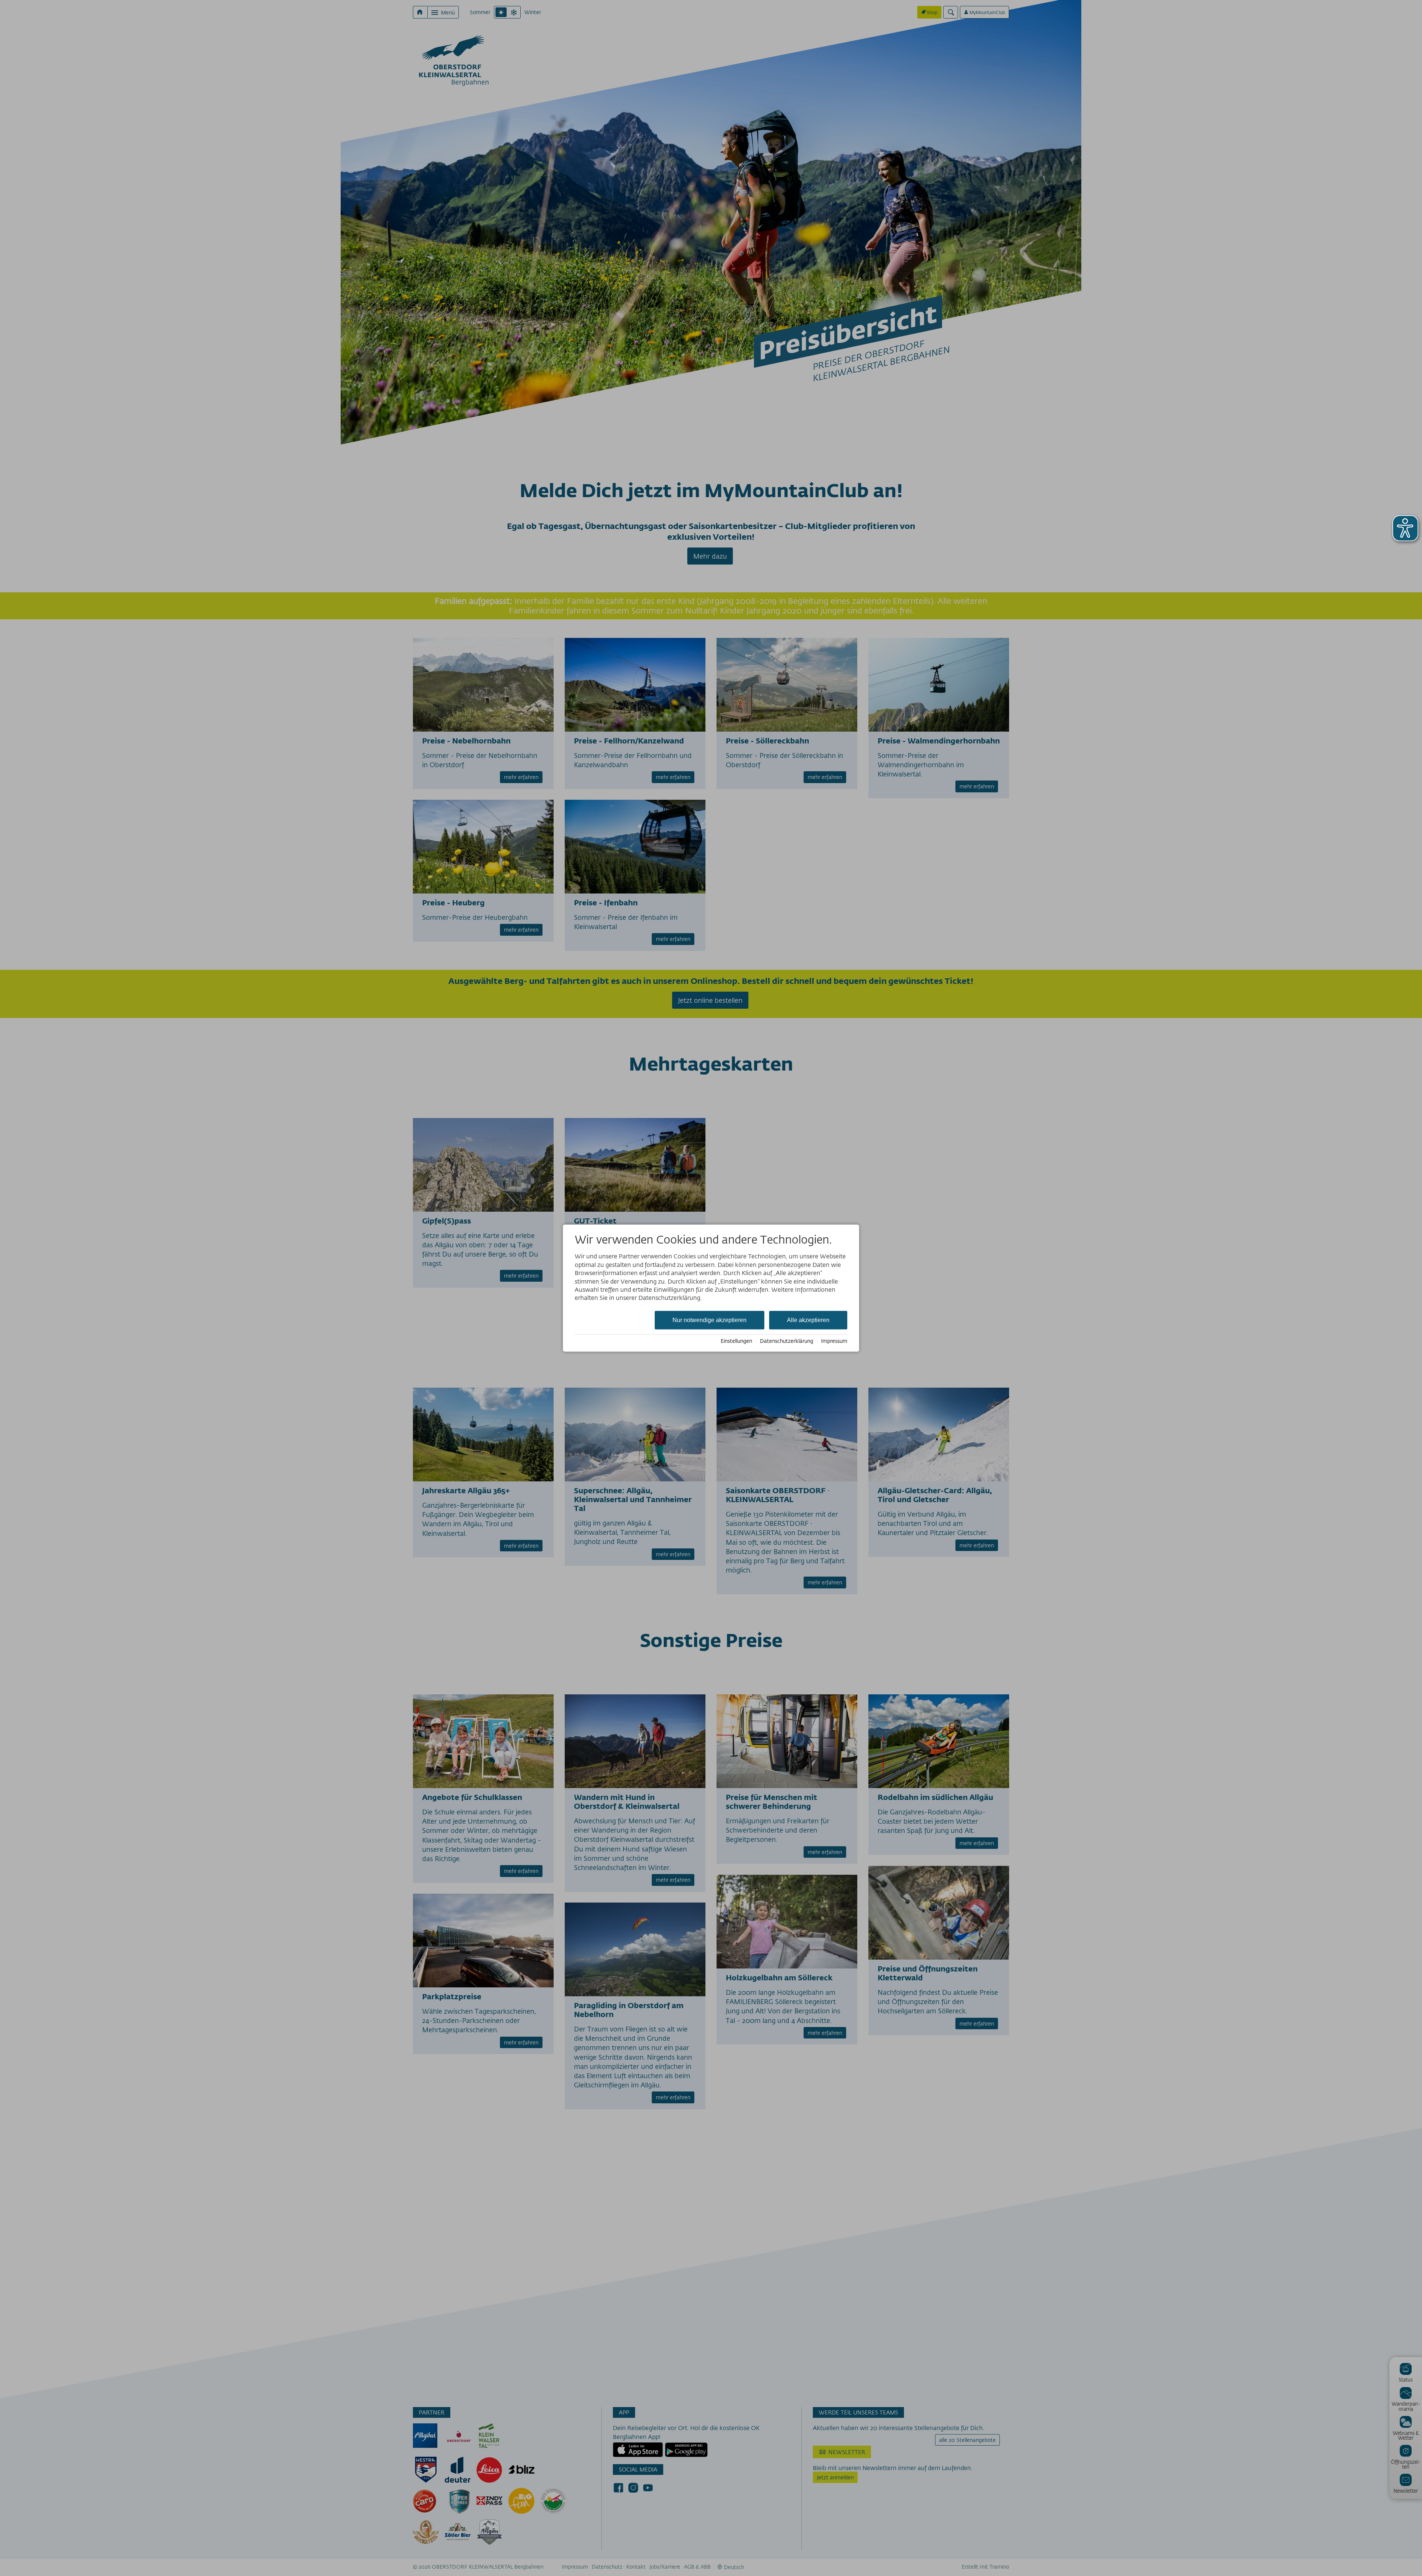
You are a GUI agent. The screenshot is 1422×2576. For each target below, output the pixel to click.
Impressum (834, 1341)
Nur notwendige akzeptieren (710, 1320)
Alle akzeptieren (808, 1320)
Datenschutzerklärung (787, 1341)
